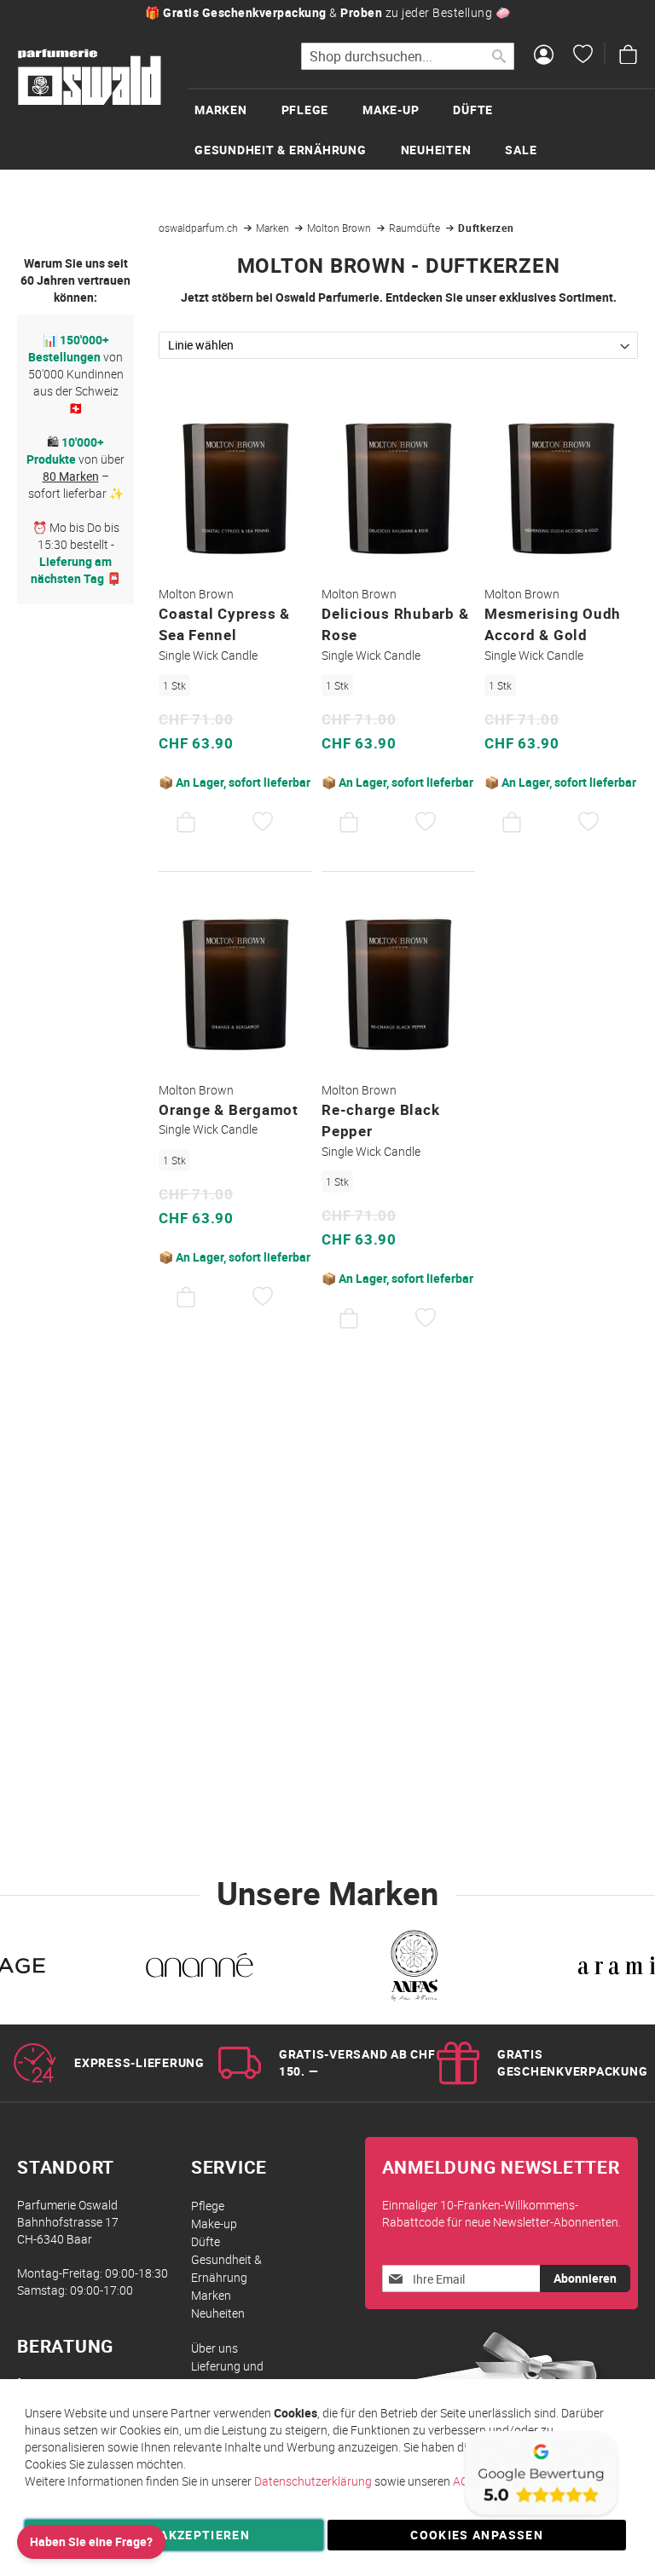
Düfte (206, 2241)
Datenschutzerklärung (313, 2481)
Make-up (214, 2224)
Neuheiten (218, 2313)
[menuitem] (238, 110)
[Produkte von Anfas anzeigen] (412, 1969)
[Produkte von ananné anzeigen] (199, 1969)
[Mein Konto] (544, 56)
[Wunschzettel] (583, 56)
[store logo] (90, 78)
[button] (263, 823)
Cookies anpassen (477, 2535)
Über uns (214, 2348)
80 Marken (71, 476)
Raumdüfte (416, 228)
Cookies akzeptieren (174, 2535)
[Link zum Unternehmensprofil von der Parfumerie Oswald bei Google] (540, 2516)
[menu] (421, 129)
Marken (274, 228)
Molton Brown (340, 228)
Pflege (208, 2206)
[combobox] (408, 56)
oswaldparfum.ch (200, 228)
